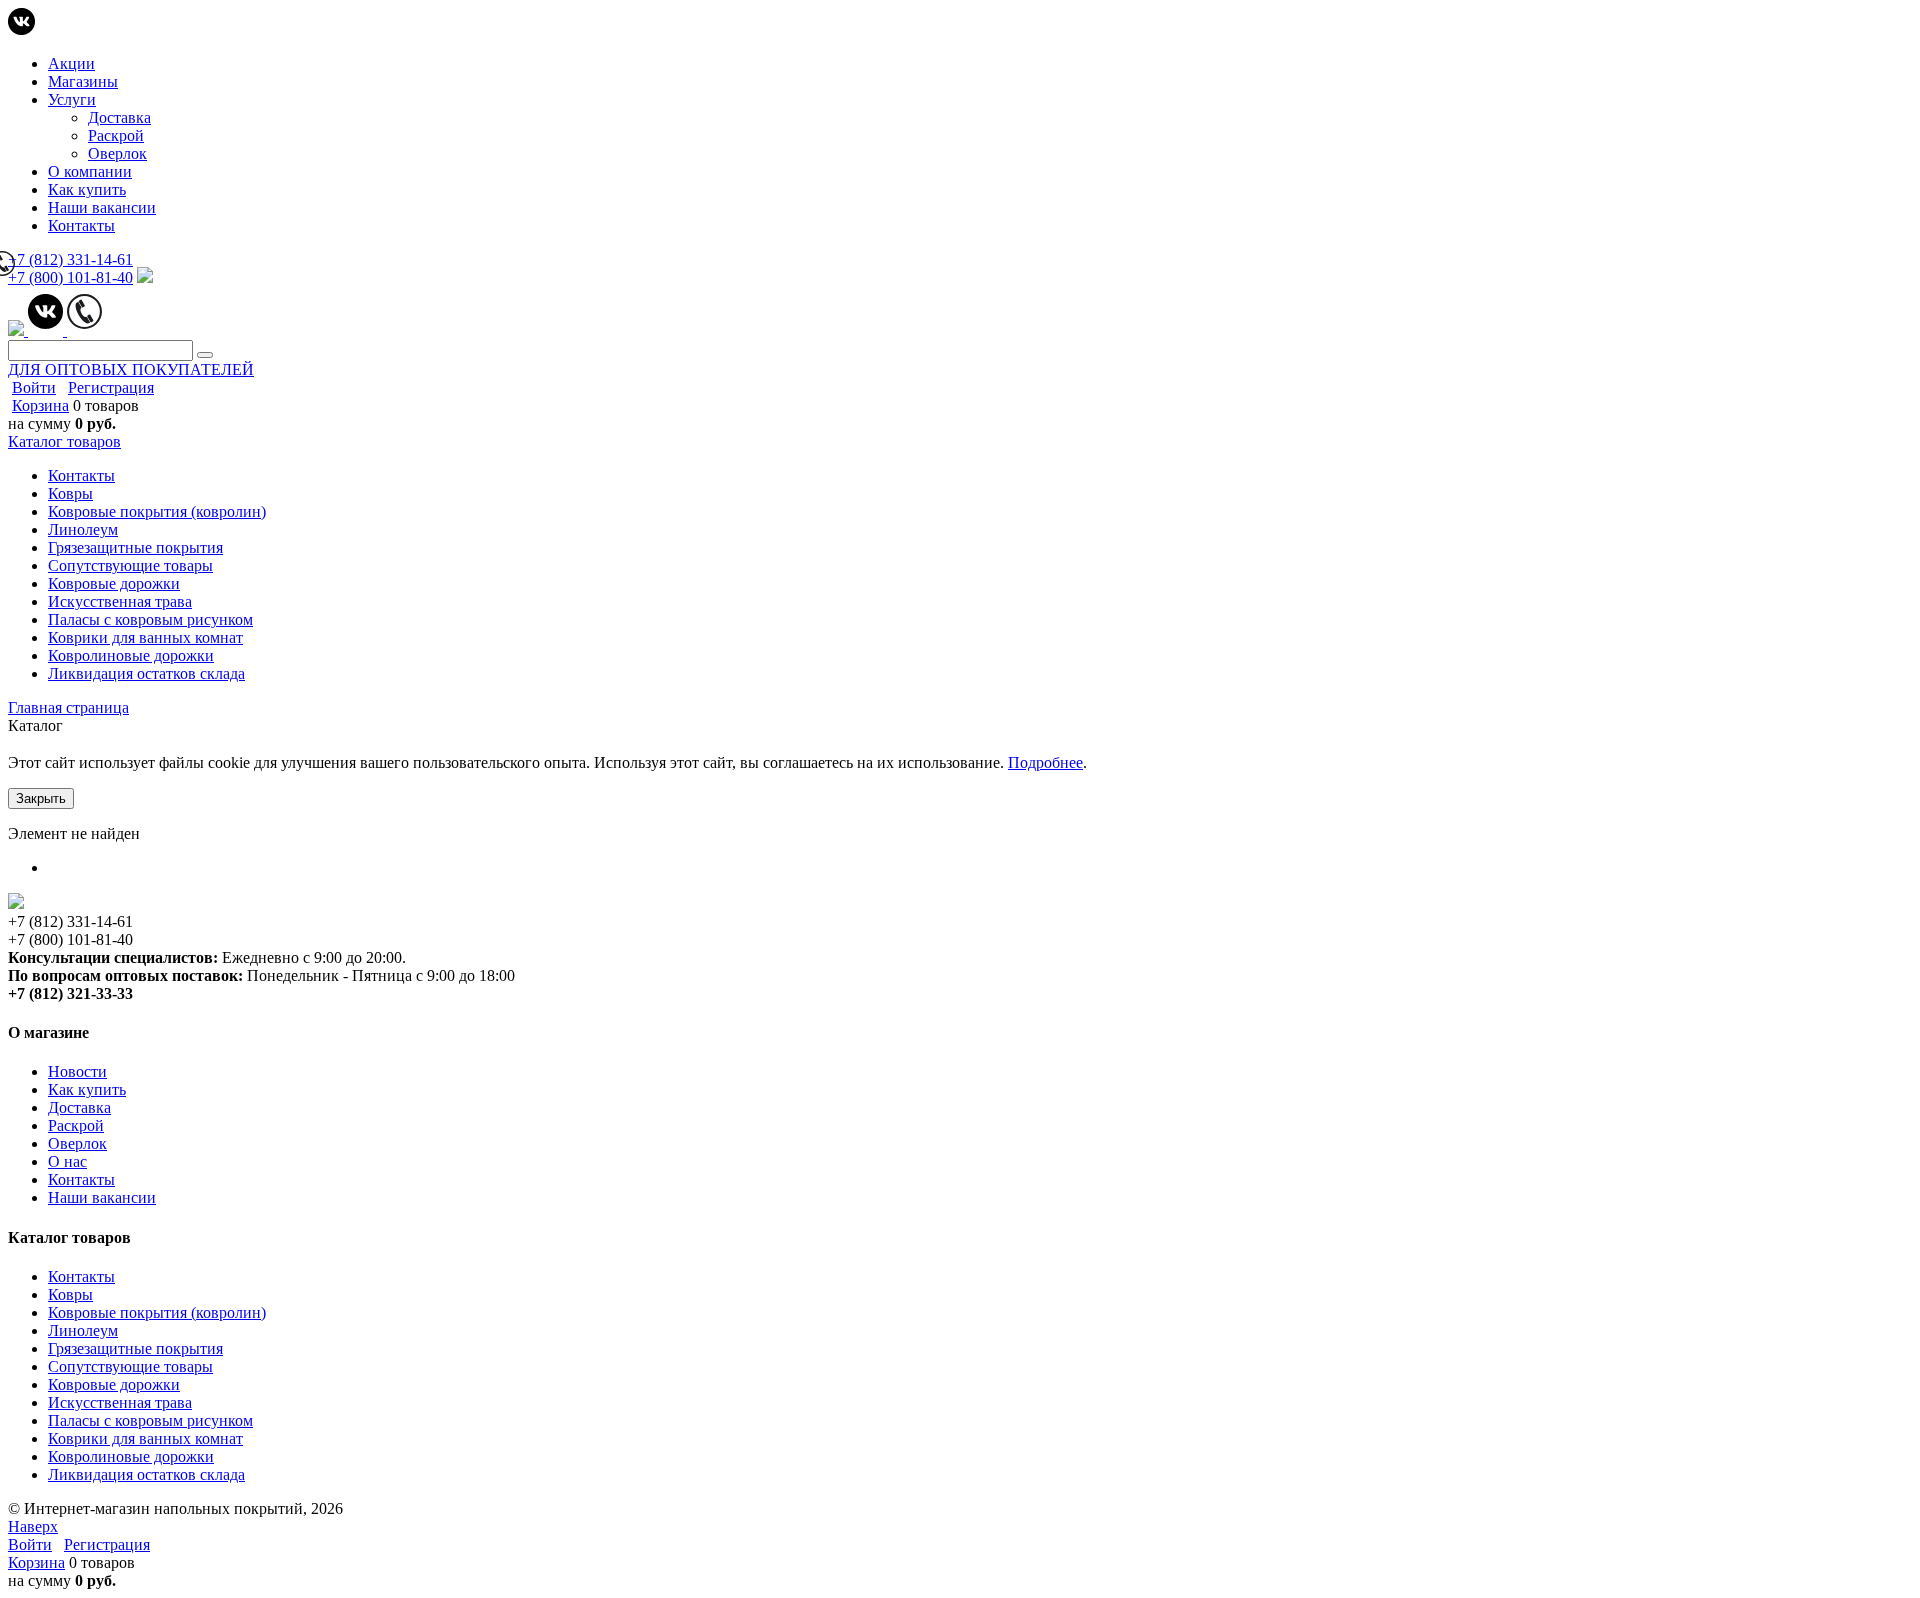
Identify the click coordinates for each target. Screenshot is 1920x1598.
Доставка (119, 117)
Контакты (81, 225)
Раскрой (116, 135)
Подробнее (1045, 762)
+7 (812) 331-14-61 (70, 259)
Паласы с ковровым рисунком (150, 1420)
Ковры (70, 1294)
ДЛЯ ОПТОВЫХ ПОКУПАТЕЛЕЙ (131, 369)
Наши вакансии (102, 207)
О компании (90, 171)
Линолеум (83, 1330)
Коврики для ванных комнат (145, 1438)
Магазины (83, 81)
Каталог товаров (64, 441)
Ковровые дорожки (114, 1384)
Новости (77, 1071)
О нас (67, 1161)
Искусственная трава (120, 1402)
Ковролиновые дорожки (131, 1456)
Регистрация (111, 387)
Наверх (33, 1526)
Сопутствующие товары (130, 1366)
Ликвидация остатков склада (146, 1474)
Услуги (72, 99)
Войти (34, 387)
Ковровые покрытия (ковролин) (157, 1312)
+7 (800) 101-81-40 (70, 277)
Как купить (87, 189)
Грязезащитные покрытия (135, 1348)
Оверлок (117, 153)
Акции (71, 63)
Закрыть (41, 798)
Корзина (40, 405)
